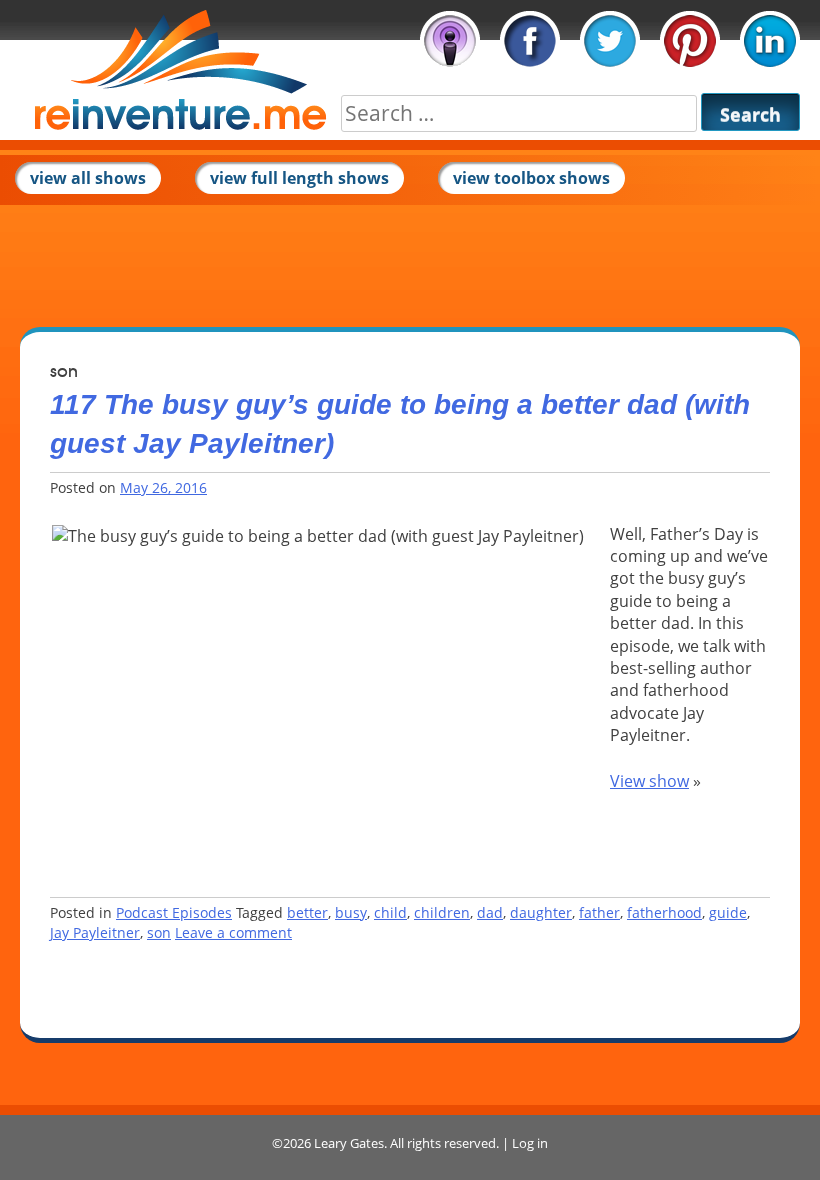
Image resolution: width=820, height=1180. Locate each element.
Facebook (530, 41)
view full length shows (299, 178)
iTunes (450, 41)
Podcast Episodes (174, 912)
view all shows (88, 178)
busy (351, 912)
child (390, 912)
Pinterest (690, 41)
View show (649, 781)
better (307, 912)
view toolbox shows (531, 178)
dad (490, 912)
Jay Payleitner (95, 932)
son (159, 932)
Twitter (610, 41)
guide (728, 912)
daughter (541, 912)
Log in (530, 1143)
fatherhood (664, 912)
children (442, 912)
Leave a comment (233, 932)
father (599, 912)
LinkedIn (770, 41)
